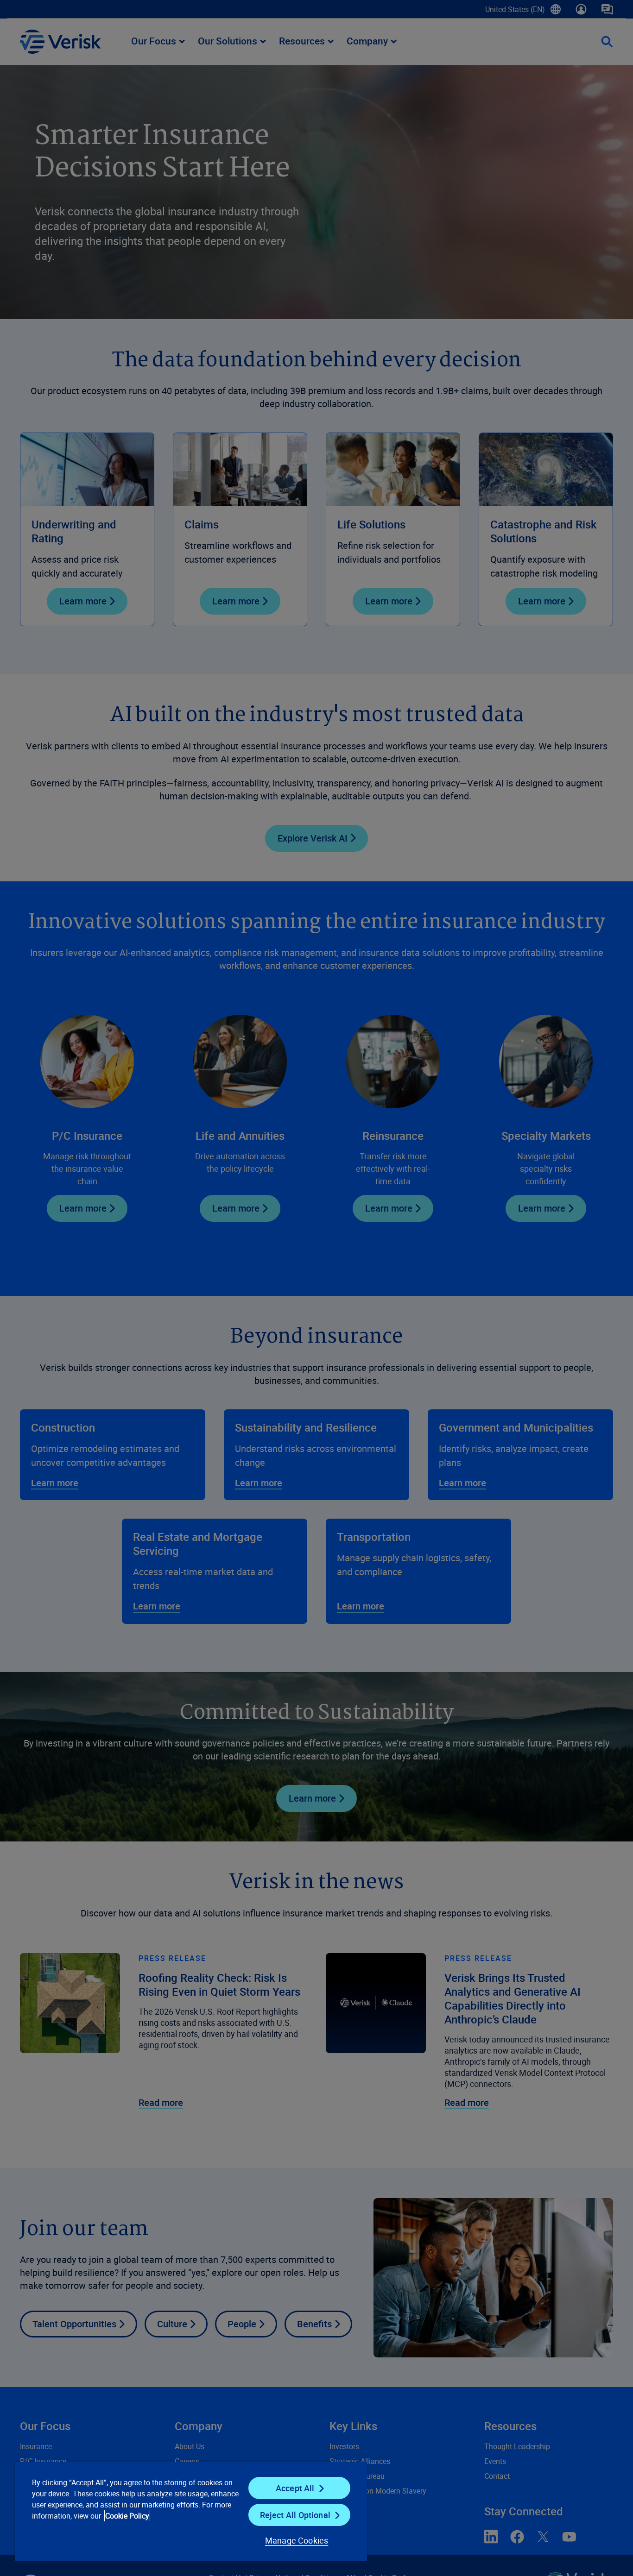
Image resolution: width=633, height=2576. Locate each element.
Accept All (295, 2488)
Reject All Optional (295, 2515)
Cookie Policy (127, 2516)
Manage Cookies (297, 2540)
